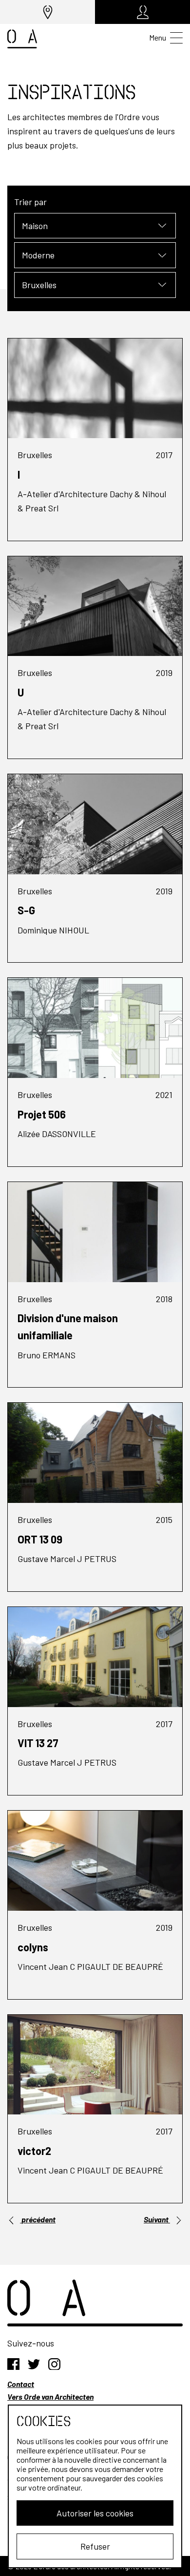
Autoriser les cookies (95, 2513)
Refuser (95, 2546)
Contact (21, 2384)
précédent (38, 2219)
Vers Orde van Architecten (50, 2397)
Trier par (30, 202)
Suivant (157, 2219)
